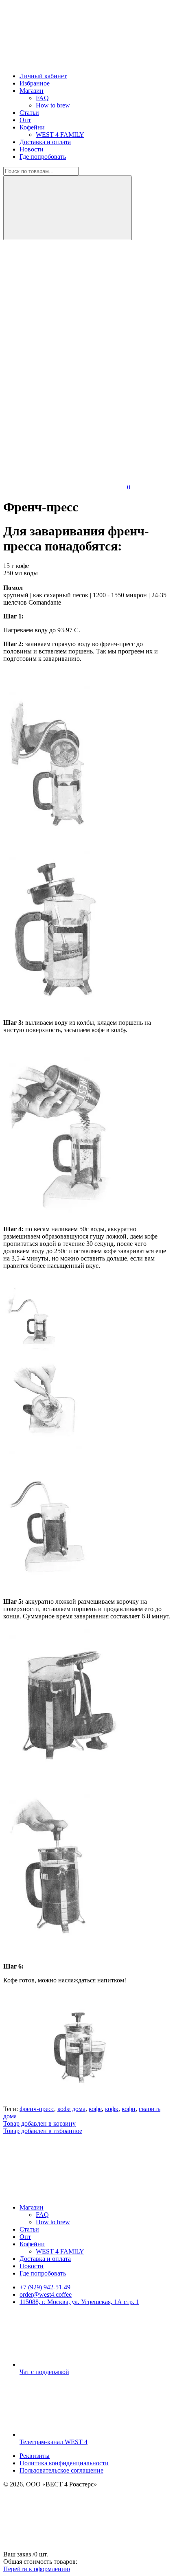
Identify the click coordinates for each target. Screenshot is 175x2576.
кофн (129, 2109)
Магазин (32, 91)
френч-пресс (37, 2109)
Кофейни (32, 127)
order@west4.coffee (46, 2294)
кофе (95, 2109)
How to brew (53, 105)
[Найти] (68, 208)
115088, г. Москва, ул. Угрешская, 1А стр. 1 (79, 2302)
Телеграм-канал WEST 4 (54, 2442)
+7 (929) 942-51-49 (45, 2287)
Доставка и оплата (45, 142)
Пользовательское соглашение (61, 2470)
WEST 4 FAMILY (60, 135)
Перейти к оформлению (37, 2569)
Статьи (29, 113)
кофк (112, 2109)
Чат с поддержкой (44, 2372)
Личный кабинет (43, 76)
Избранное (35, 83)
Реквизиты (35, 2456)
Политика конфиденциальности (64, 2463)
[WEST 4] (64, 62)
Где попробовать (43, 157)
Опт (25, 120)
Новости (32, 149)
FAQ (42, 98)
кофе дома (71, 2109)
